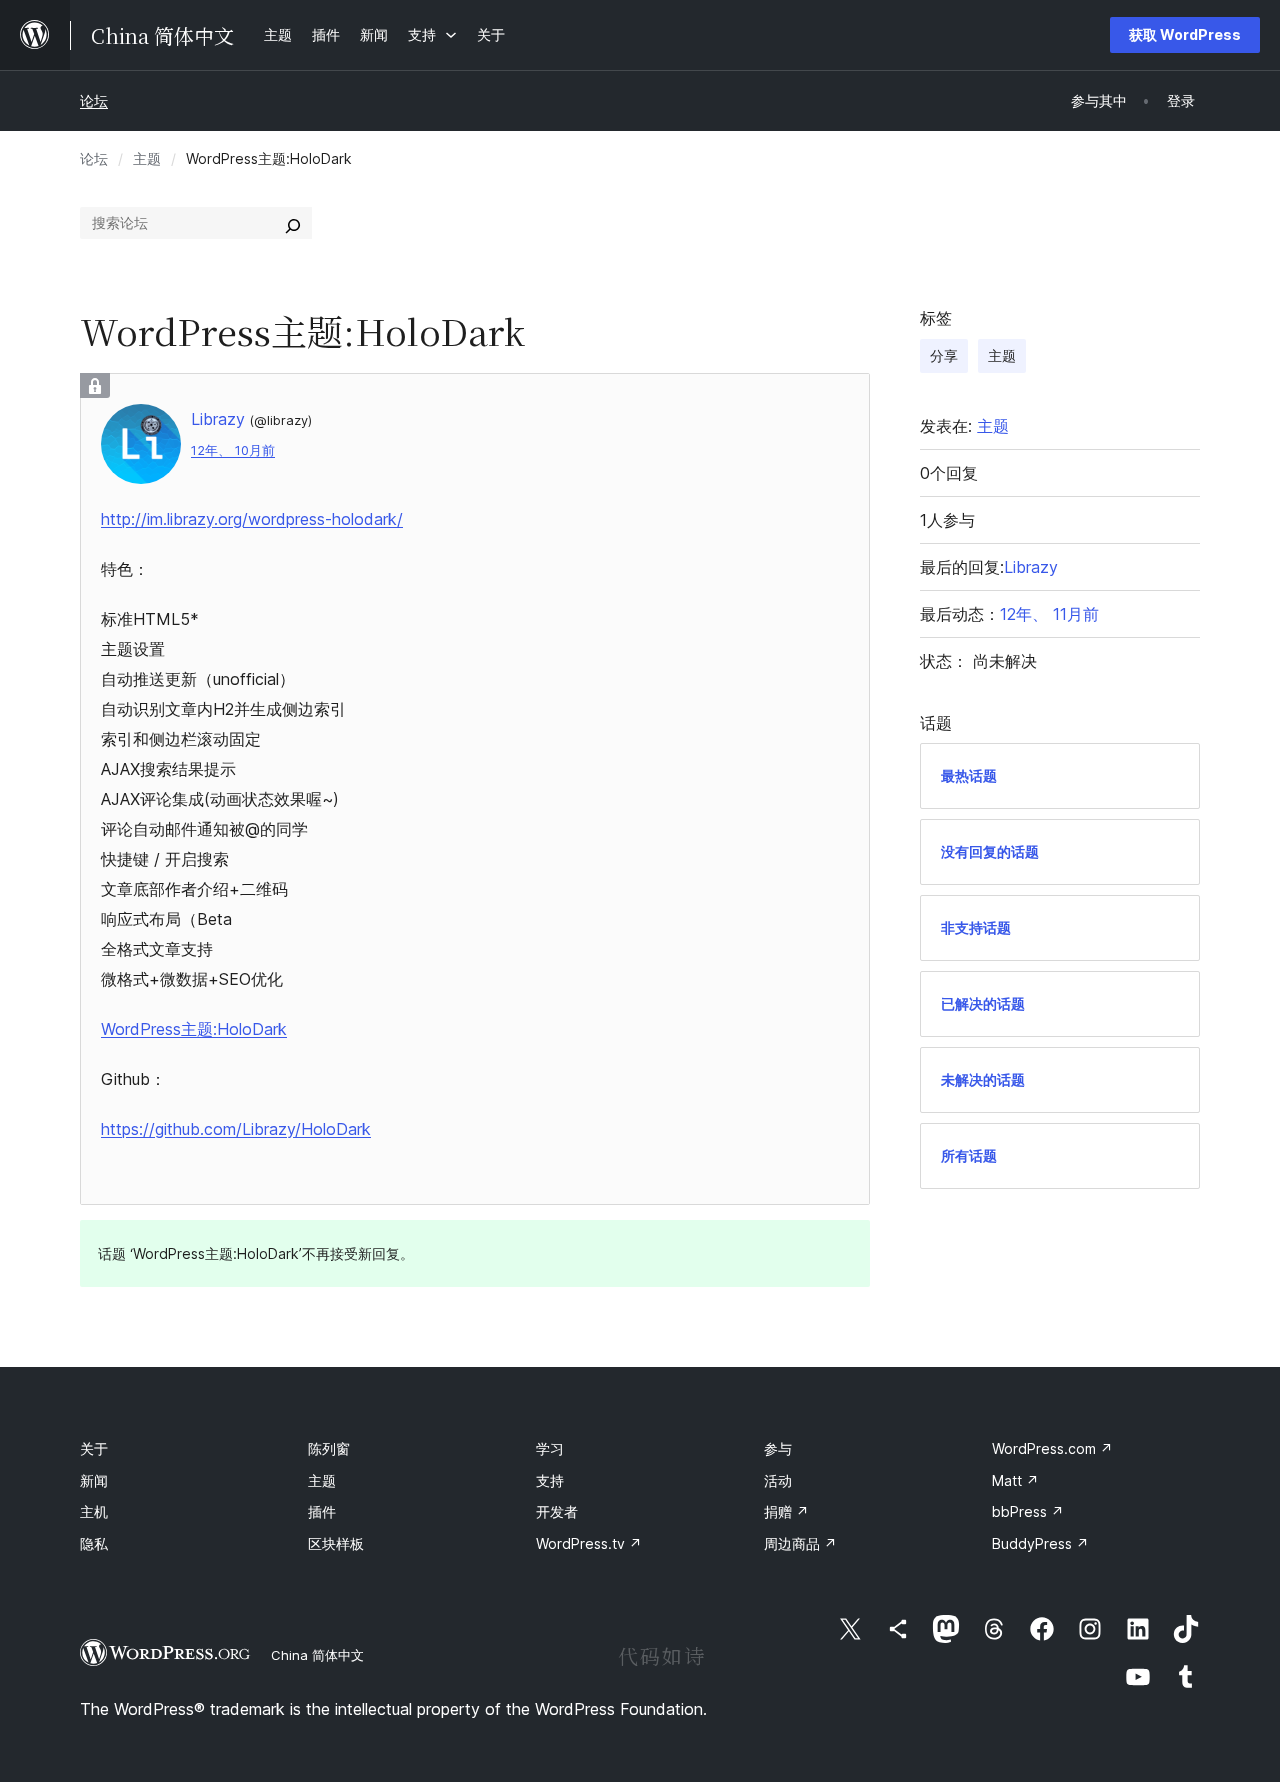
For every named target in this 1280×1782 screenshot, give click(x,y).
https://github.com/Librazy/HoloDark (236, 1129)
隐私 (94, 1543)
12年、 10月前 (233, 450)
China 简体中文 (317, 1655)
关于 (94, 1448)
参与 (778, 1448)
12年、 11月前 (1049, 614)
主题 (147, 158)
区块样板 (336, 1543)
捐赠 (786, 1511)
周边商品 (800, 1543)
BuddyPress (1040, 1543)
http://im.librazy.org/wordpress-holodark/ (252, 519)
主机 (94, 1511)
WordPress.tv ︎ (589, 1543)
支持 (550, 1480)
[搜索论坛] (293, 223)
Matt (1015, 1480)
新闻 (94, 1480)
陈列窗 (329, 1448)
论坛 (94, 100)
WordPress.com (1052, 1448)
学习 (550, 1448)
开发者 (557, 1511)
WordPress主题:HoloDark (194, 1029)
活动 (778, 1480)
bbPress (1028, 1511)
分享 (944, 355)
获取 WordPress (1185, 34)
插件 (322, 1511)
